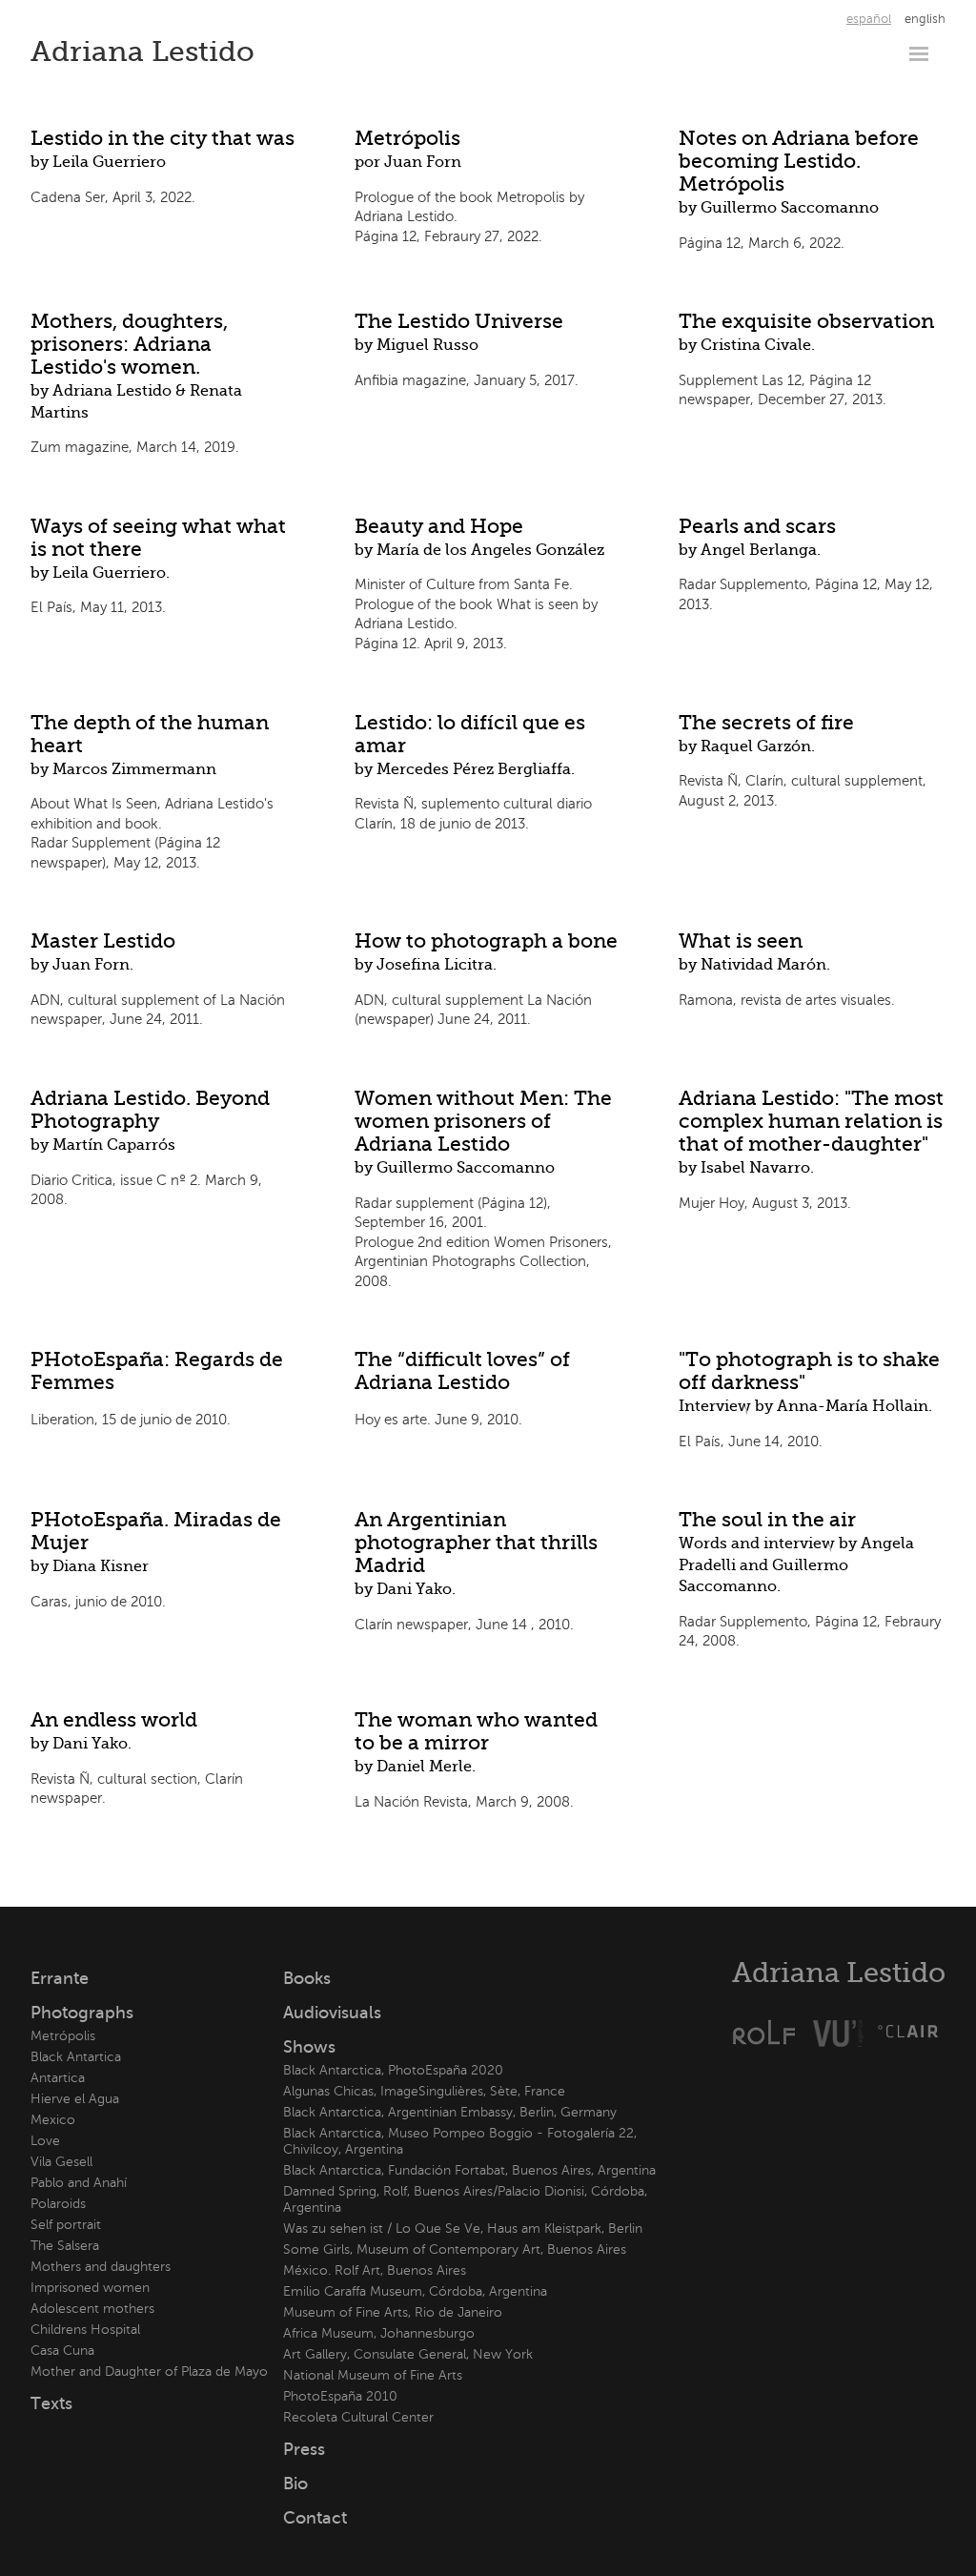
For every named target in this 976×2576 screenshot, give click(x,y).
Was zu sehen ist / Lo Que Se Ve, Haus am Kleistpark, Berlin (463, 2228)
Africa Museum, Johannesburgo (379, 2333)
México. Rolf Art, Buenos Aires (375, 2270)
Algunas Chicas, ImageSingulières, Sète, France (424, 2091)
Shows (309, 2047)
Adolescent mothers (92, 2309)
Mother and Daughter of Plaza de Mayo (149, 2372)
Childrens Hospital (85, 2330)
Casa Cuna (62, 2351)
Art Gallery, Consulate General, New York (408, 2354)
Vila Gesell (61, 2162)
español (869, 19)
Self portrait (66, 2225)
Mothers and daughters (101, 2267)
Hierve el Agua (75, 2099)
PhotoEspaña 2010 (340, 2396)
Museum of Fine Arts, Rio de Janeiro (393, 2312)
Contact (315, 2518)
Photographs (82, 2013)
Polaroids (58, 2204)
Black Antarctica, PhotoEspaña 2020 (393, 2070)
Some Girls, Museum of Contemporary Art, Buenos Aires (455, 2249)
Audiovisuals (332, 2013)
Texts (51, 2403)
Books (307, 1978)
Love (45, 2141)
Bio (295, 2484)
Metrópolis (63, 2036)
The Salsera (65, 2246)
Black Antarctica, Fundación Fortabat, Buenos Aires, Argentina (469, 2170)
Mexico (53, 2120)
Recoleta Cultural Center (358, 2417)
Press (304, 2449)
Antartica (58, 2078)
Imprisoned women (90, 2288)
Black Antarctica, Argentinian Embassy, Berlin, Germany (450, 2112)
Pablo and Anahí (79, 2183)
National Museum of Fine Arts (373, 2375)
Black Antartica (76, 2057)
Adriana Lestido (142, 51)
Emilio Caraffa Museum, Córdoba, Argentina (415, 2291)
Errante (60, 1978)
